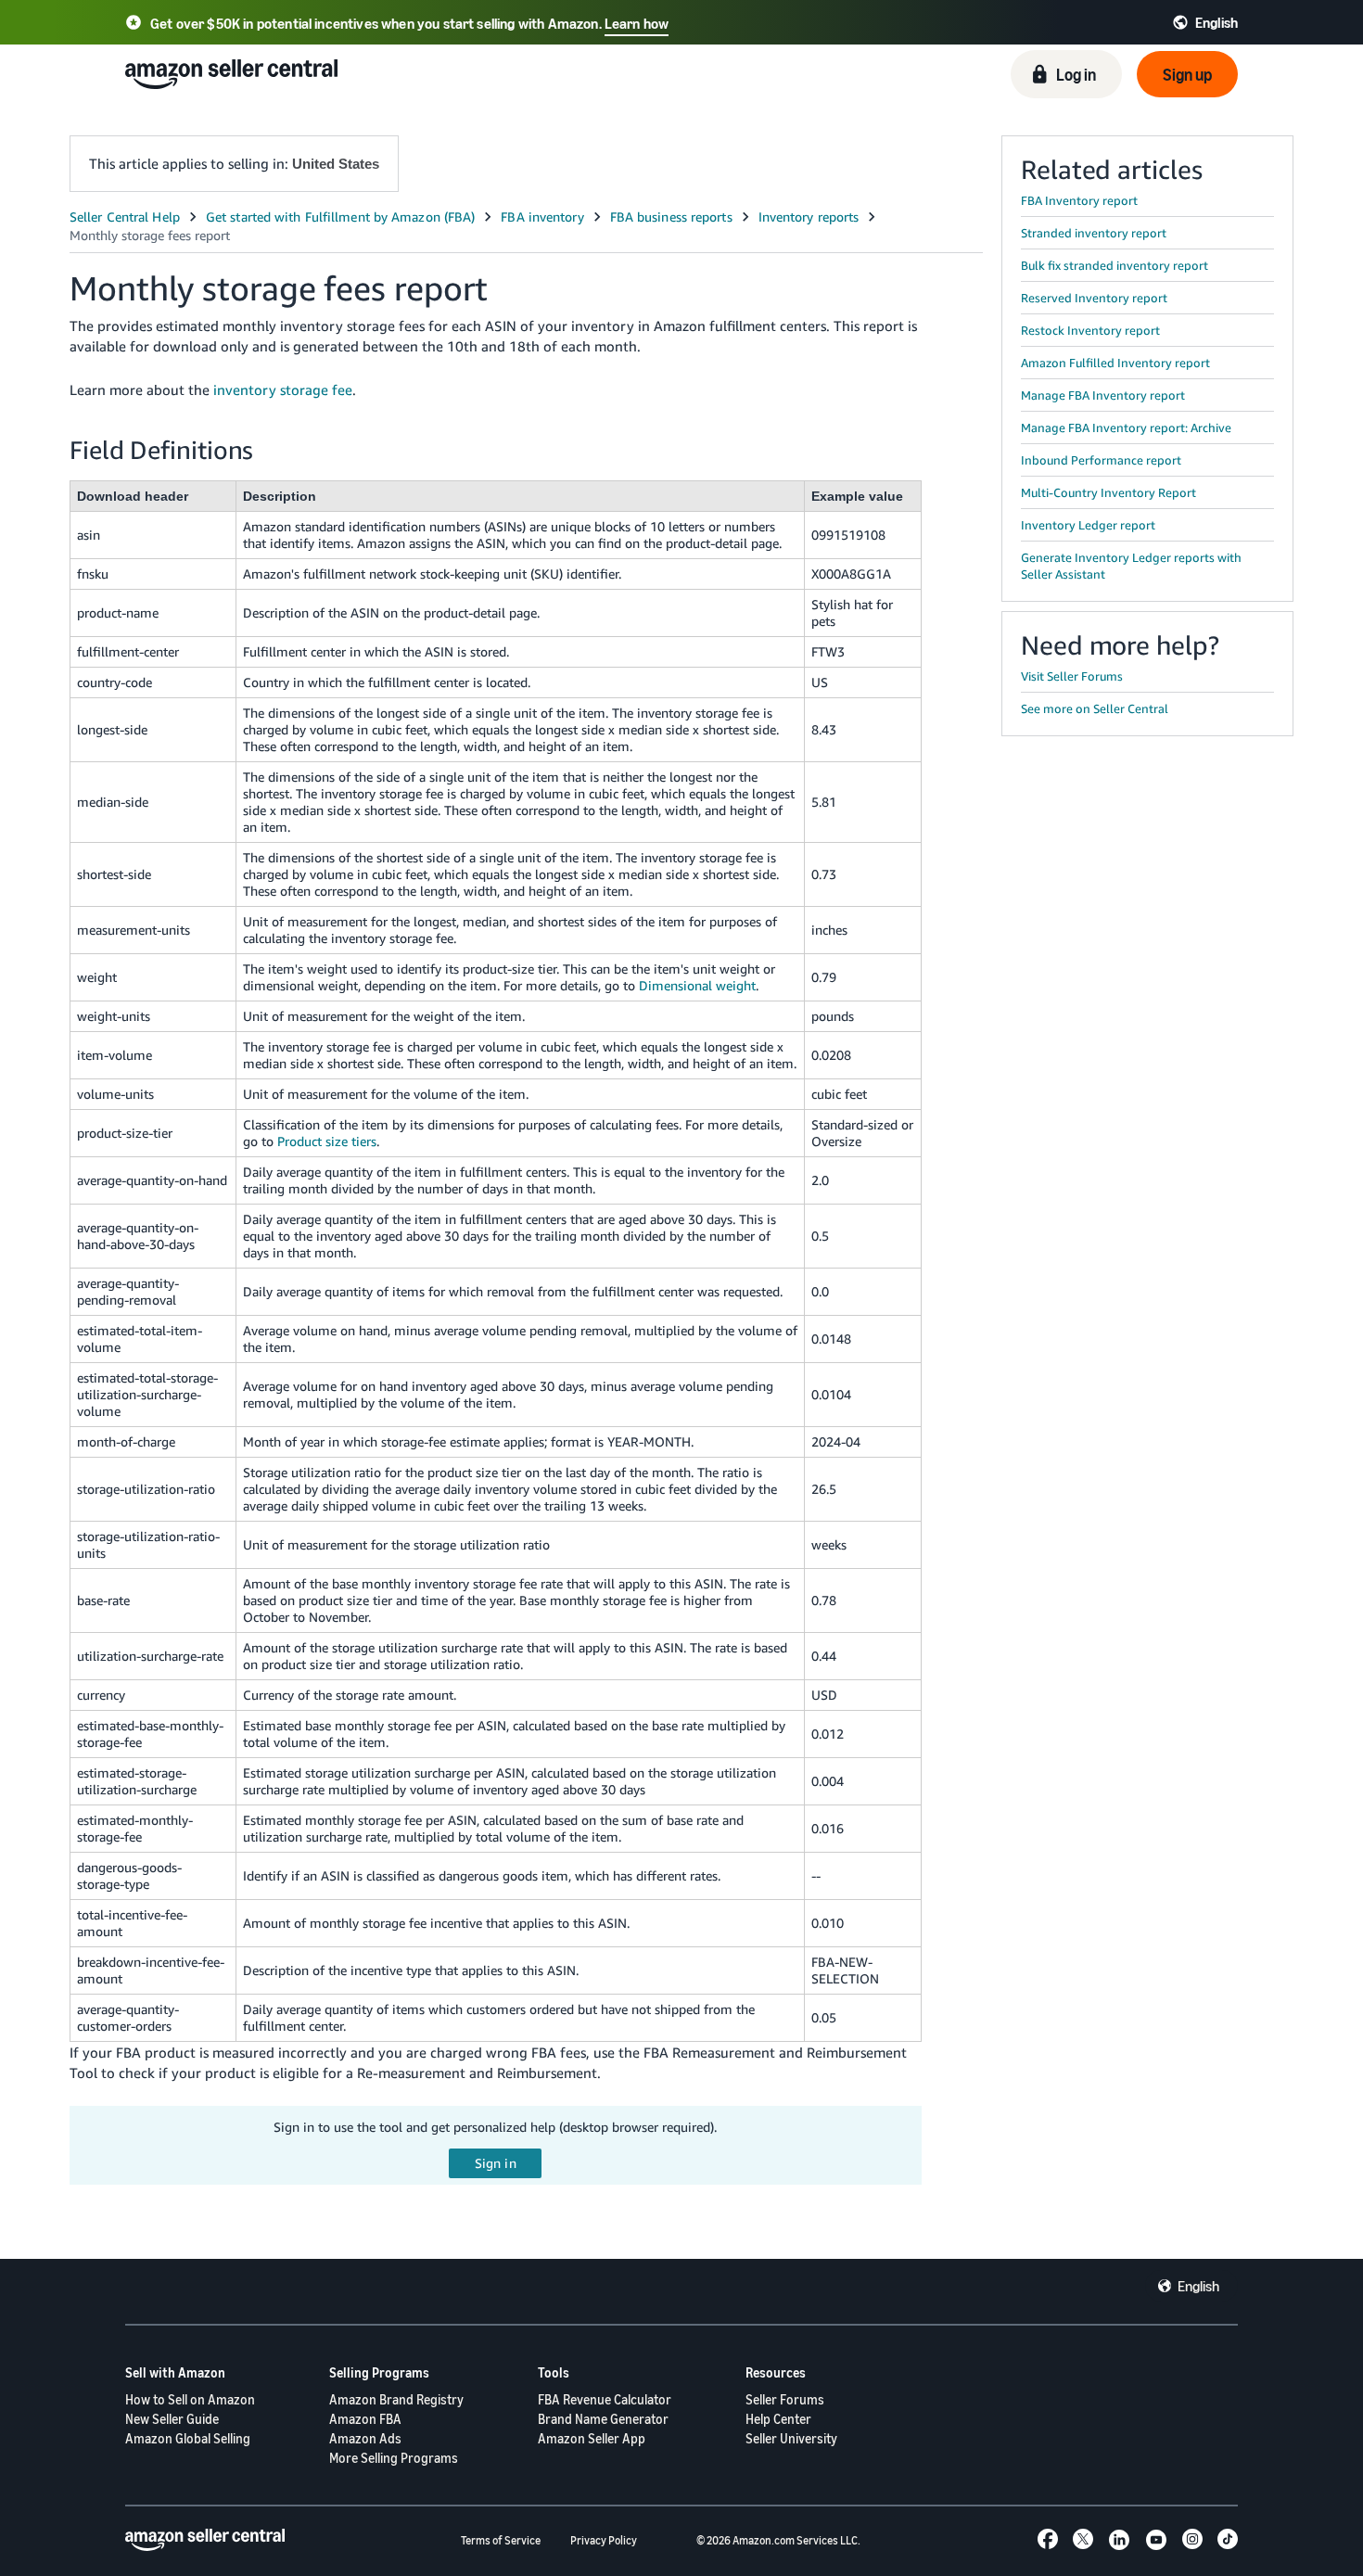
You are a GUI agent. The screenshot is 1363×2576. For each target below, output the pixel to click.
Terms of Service (501, 2540)
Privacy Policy (604, 2540)
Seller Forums (785, 2399)
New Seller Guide (172, 2419)
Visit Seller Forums (1072, 676)
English (1198, 2286)
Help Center (778, 2419)
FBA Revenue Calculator (605, 2399)
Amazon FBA (365, 2419)
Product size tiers (327, 1141)
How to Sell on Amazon (190, 2399)
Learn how (637, 23)
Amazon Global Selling (188, 2438)
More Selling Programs (394, 2458)
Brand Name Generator (603, 2419)
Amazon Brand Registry (396, 2399)
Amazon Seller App (592, 2438)
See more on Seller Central (1095, 708)
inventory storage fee (283, 389)
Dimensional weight (697, 985)
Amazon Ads (365, 2438)
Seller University (791, 2438)
